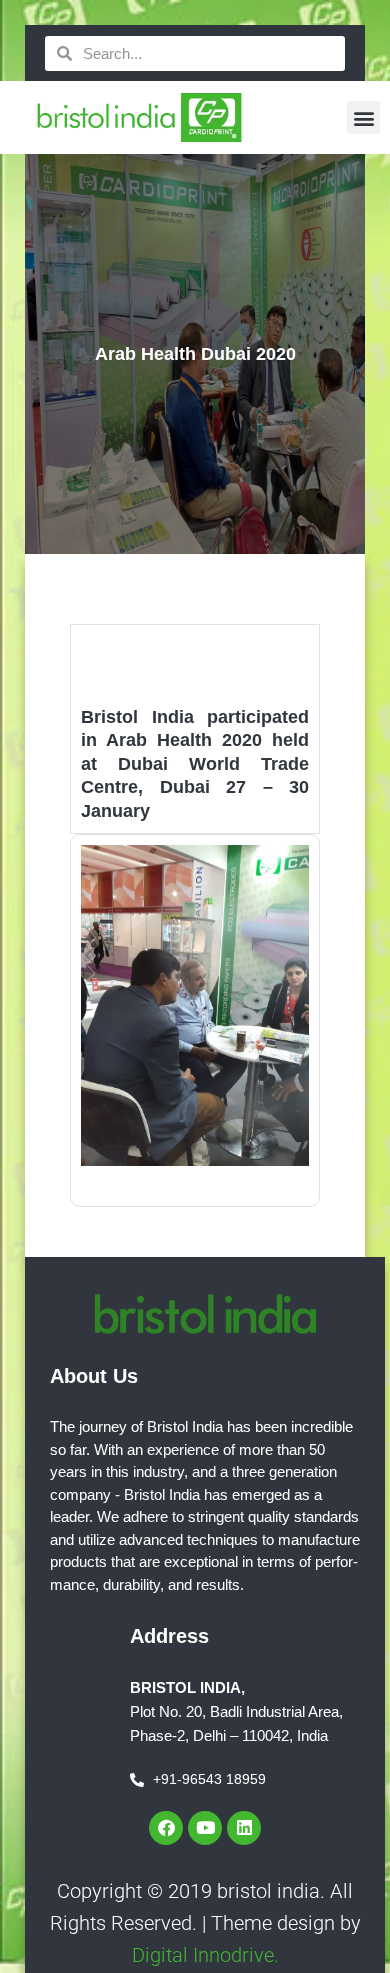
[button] (363, 117)
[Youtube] (205, 1828)
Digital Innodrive (203, 1955)
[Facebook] (166, 1828)
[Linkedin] (244, 1828)
